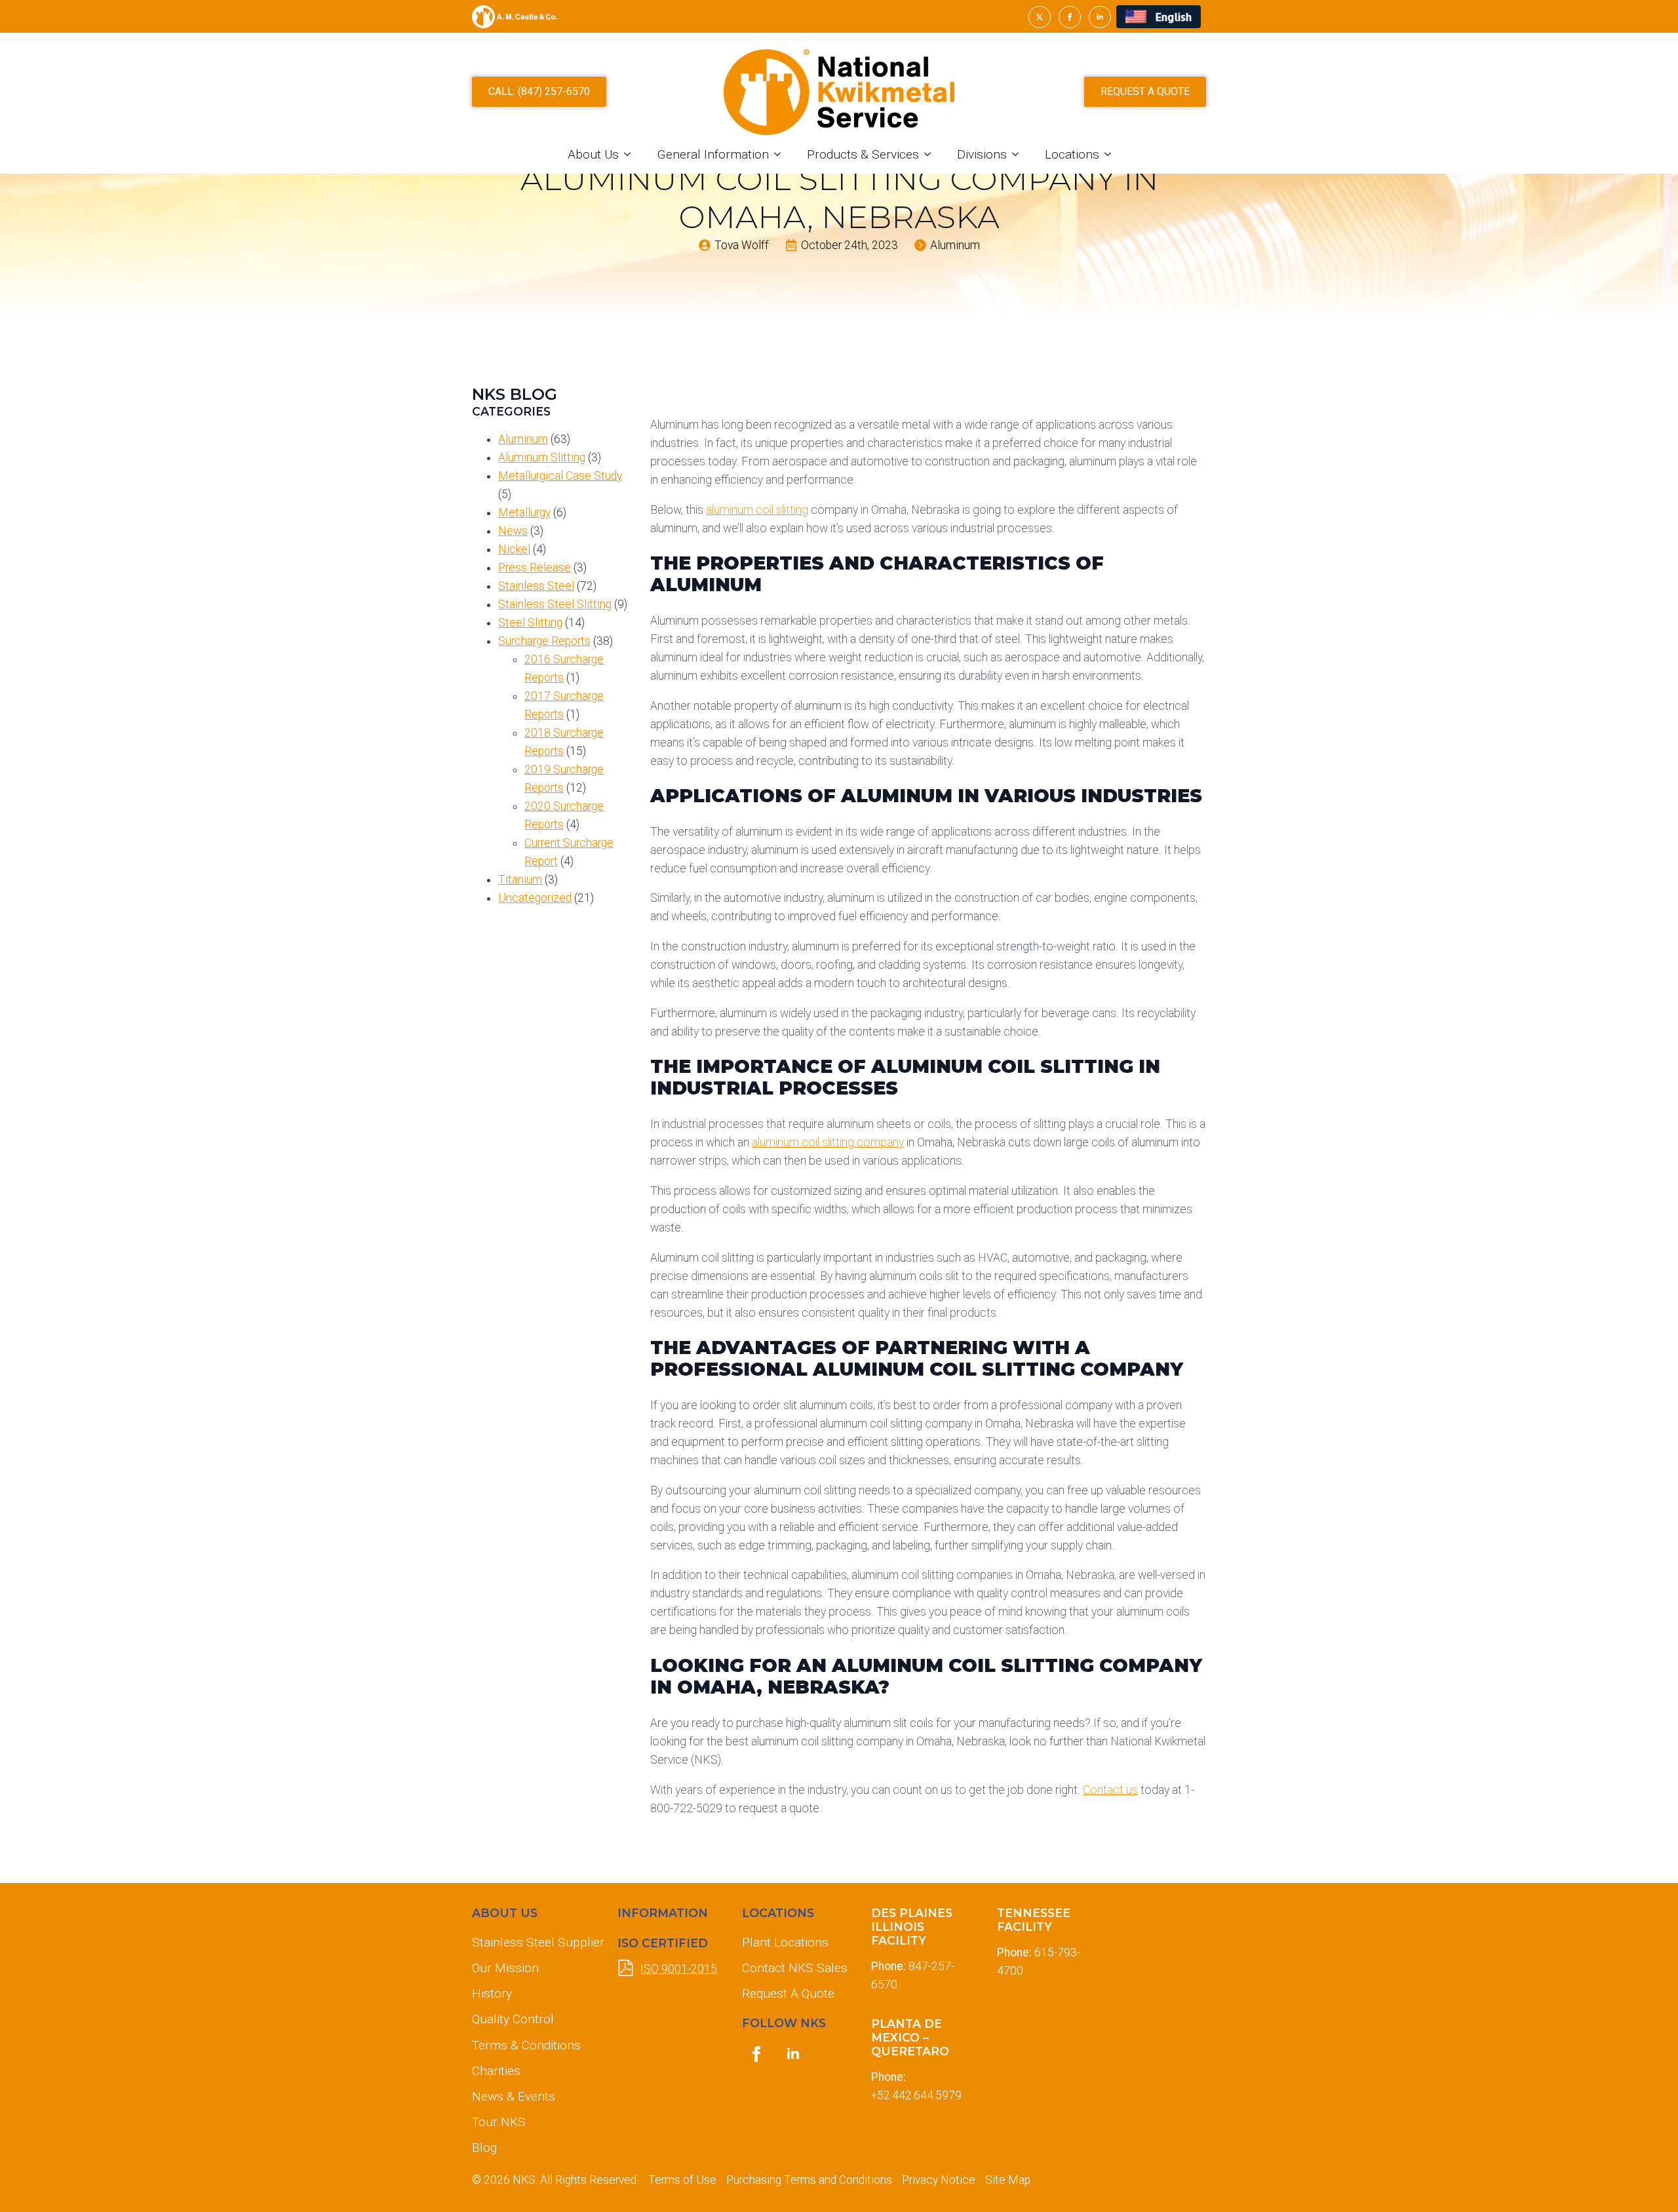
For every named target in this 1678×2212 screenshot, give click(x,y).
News (513, 531)
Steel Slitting (530, 623)
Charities (496, 2071)
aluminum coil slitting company (828, 1142)
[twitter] (1040, 17)
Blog (484, 2147)
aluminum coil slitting (757, 510)
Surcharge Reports (544, 641)
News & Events (514, 2096)
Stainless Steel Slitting (555, 604)
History (492, 1993)
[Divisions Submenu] (1019, 154)
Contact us (1110, 1790)
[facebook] (1070, 17)
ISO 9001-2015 (679, 1969)
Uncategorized (535, 898)
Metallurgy (524, 513)
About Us (593, 154)
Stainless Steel (536, 586)
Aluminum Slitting (542, 457)
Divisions (982, 154)
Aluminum (523, 439)
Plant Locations (785, 1942)
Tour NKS (499, 2122)
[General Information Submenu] (781, 154)
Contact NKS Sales (795, 1968)
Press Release (535, 568)
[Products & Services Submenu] (931, 154)
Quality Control (513, 2019)
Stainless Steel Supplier (534, 1942)
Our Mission (505, 1968)
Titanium (520, 880)
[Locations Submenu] (1112, 154)
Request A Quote (788, 1993)
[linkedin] (1100, 17)
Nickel (514, 549)
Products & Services (863, 154)
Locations (1072, 154)
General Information (713, 154)
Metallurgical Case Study (560, 476)
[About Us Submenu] (631, 154)
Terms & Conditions (526, 2045)
